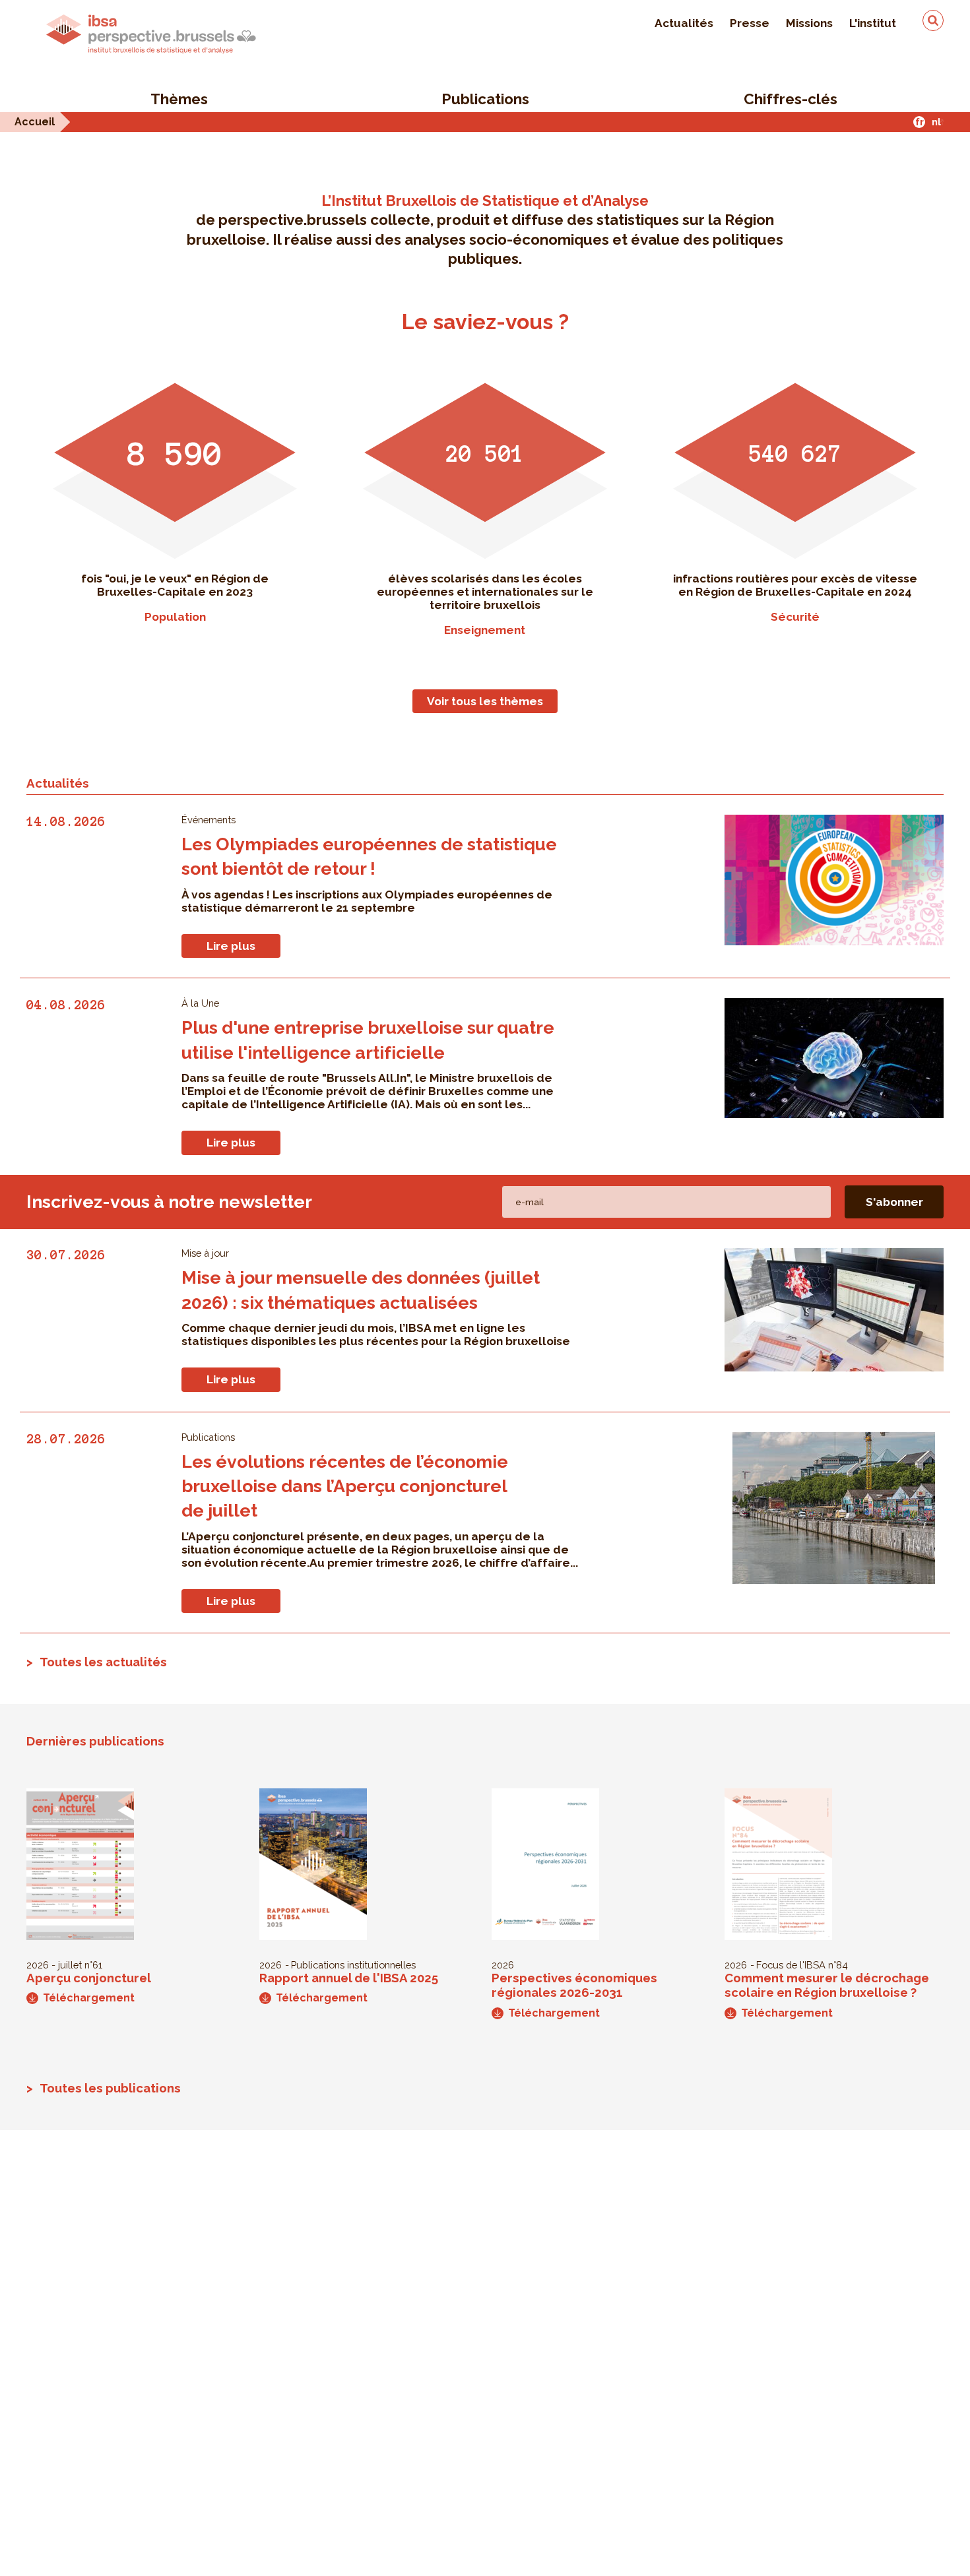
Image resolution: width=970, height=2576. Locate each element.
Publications (485, 99)
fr (920, 122)
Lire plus (231, 946)
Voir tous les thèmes (485, 701)
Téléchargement (89, 1998)
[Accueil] (151, 34)
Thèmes (179, 99)
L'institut (873, 23)
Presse (750, 23)
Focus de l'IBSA (791, 1965)
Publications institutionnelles (353, 1965)
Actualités (684, 23)
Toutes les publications (110, 2088)
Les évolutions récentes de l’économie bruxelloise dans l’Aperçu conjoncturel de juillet (345, 1486)
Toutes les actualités (103, 1662)
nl (936, 122)
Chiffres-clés (791, 99)
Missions (809, 23)
